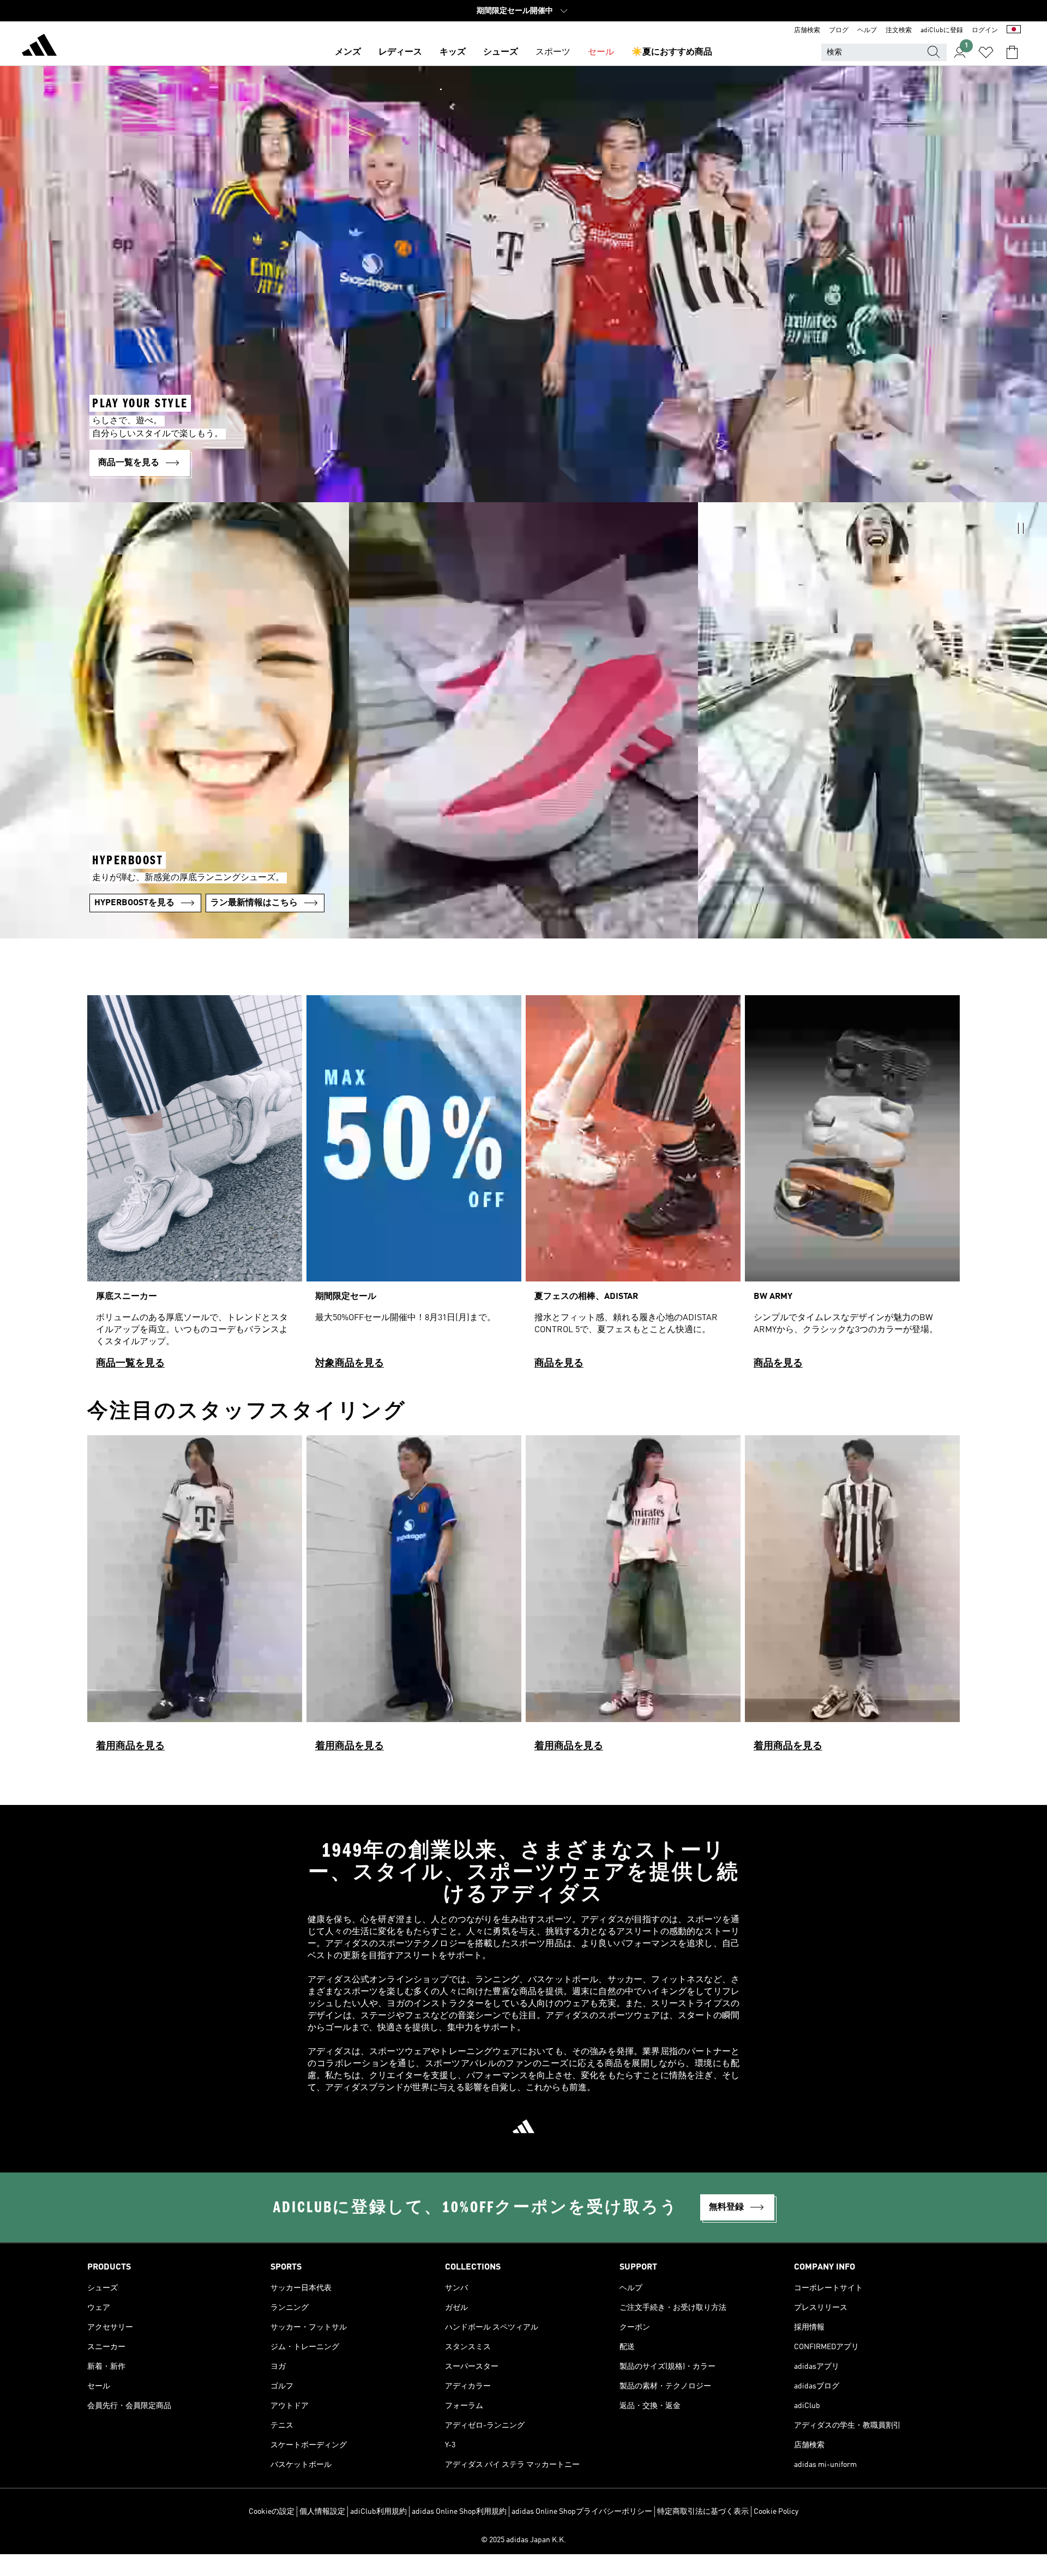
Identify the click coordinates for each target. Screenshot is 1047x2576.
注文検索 (899, 31)
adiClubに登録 (942, 31)
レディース (400, 52)
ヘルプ (867, 31)
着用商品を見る (130, 1746)
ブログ (839, 31)
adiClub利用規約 (378, 2512)
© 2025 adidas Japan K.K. (523, 2540)
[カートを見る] (1012, 52)
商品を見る (559, 1363)
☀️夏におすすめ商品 (672, 52)
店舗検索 (807, 31)
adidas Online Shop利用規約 (459, 2512)
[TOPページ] (39, 47)
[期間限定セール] (414, 1187)
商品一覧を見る (130, 1363)
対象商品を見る (350, 1363)
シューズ (501, 52)
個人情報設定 (322, 2512)
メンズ (348, 52)
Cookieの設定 (272, 2512)
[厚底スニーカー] (195, 1187)
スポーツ (553, 52)
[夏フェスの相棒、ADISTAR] (633, 1187)
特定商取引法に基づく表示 (703, 2512)
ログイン (985, 31)
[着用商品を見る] (195, 1598)
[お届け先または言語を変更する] (1014, 31)
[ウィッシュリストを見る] (986, 52)
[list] (523, 1187)
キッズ (453, 52)
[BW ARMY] (852, 1187)
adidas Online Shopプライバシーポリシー (582, 2512)
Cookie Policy (776, 2512)
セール (601, 52)
